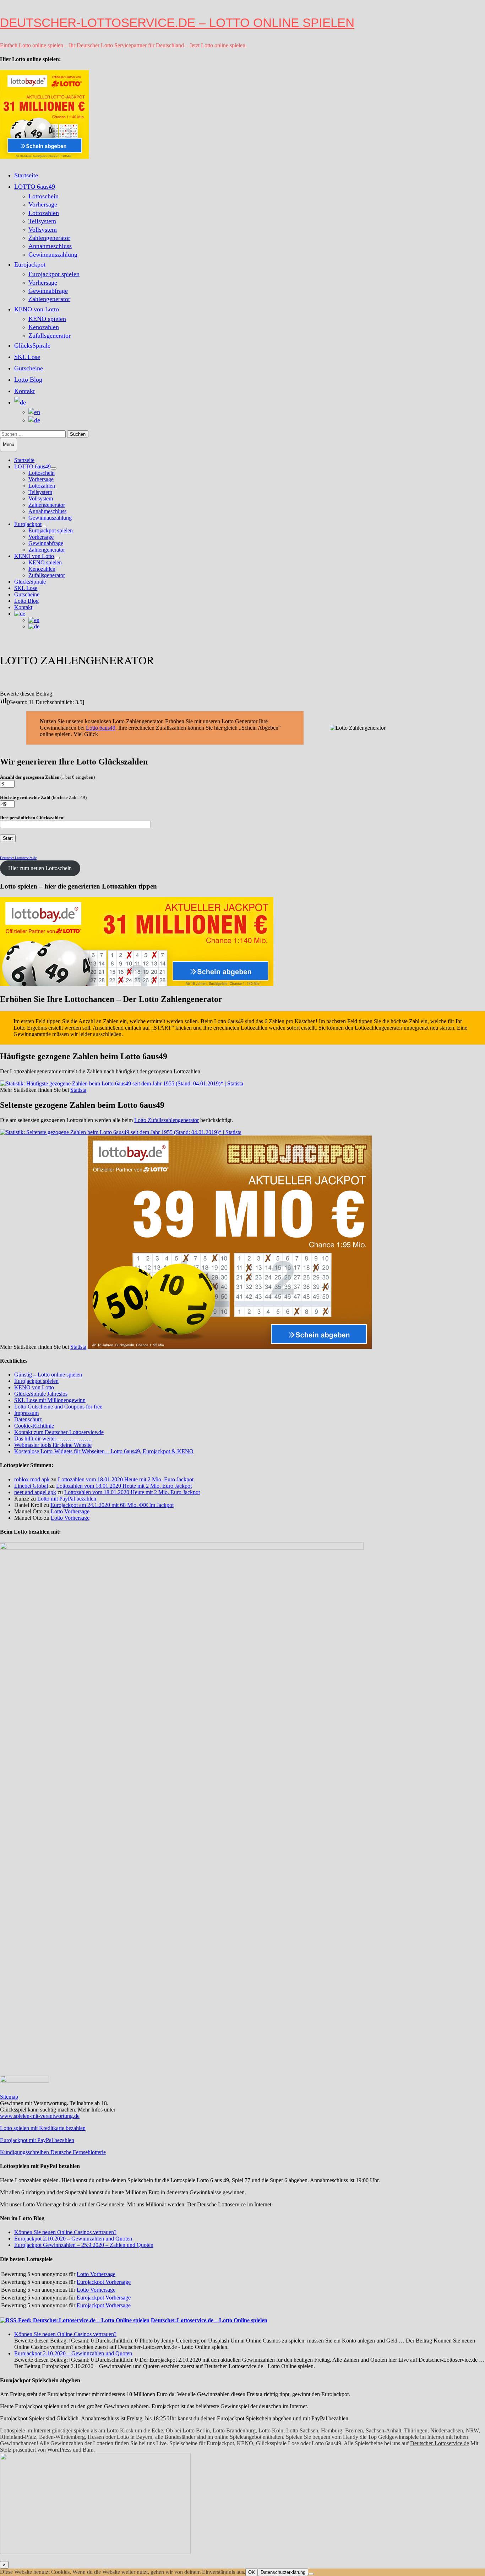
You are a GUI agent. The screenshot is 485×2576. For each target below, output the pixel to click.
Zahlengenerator (49, 238)
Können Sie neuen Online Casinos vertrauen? (65, 2232)
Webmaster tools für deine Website (53, 1445)
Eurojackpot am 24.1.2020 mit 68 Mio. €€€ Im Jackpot (112, 1505)
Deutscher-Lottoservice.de (440, 2443)
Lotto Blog (28, 380)
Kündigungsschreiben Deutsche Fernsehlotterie (53, 2152)
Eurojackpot (30, 264)
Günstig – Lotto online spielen (48, 1375)
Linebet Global (31, 1486)
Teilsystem (42, 221)
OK (252, 2572)
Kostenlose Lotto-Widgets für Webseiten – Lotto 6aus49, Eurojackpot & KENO (104, 1451)
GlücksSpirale (32, 345)
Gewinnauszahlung (53, 254)
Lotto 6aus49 (101, 728)
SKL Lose (27, 357)
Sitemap (9, 2097)
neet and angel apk (35, 1492)
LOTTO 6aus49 (35, 187)
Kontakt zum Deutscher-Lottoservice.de (59, 1432)
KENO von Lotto (37, 309)
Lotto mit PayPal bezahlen (67, 1499)
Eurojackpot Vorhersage (104, 2282)
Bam (88, 2450)
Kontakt (24, 391)
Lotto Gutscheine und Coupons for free (58, 1407)
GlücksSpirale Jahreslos (41, 1394)
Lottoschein (43, 196)
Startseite (26, 175)
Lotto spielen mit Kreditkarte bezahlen (43, 2128)
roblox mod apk (32, 1479)
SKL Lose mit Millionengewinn (50, 1400)
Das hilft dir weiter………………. (53, 1439)
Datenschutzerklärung (283, 2572)
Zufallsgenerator (50, 336)
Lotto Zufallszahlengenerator (167, 1120)
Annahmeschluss (50, 246)
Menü (9, 444)
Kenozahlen (44, 327)
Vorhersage (43, 204)
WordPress (59, 2450)
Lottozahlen (44, 213)
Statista (78, 1090)
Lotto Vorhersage (70, 1511)
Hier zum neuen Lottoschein (40, 868)
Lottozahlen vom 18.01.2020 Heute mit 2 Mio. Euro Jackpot (126, 1479)
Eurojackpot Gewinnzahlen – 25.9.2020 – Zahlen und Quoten (84, 2245)
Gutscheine (29, 368)
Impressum (26, 1413)
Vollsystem (43, 230)
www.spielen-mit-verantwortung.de (40, 2116)
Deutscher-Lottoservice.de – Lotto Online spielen (177, 23)
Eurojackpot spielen (54, 274)
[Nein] (311, 2574)
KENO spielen (47, 319)
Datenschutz (28, 1419)
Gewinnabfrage (48, 291)
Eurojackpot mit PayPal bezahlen (37, 2140)
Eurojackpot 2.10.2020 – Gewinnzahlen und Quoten (73, 2239)
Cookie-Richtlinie (34, 1426)
